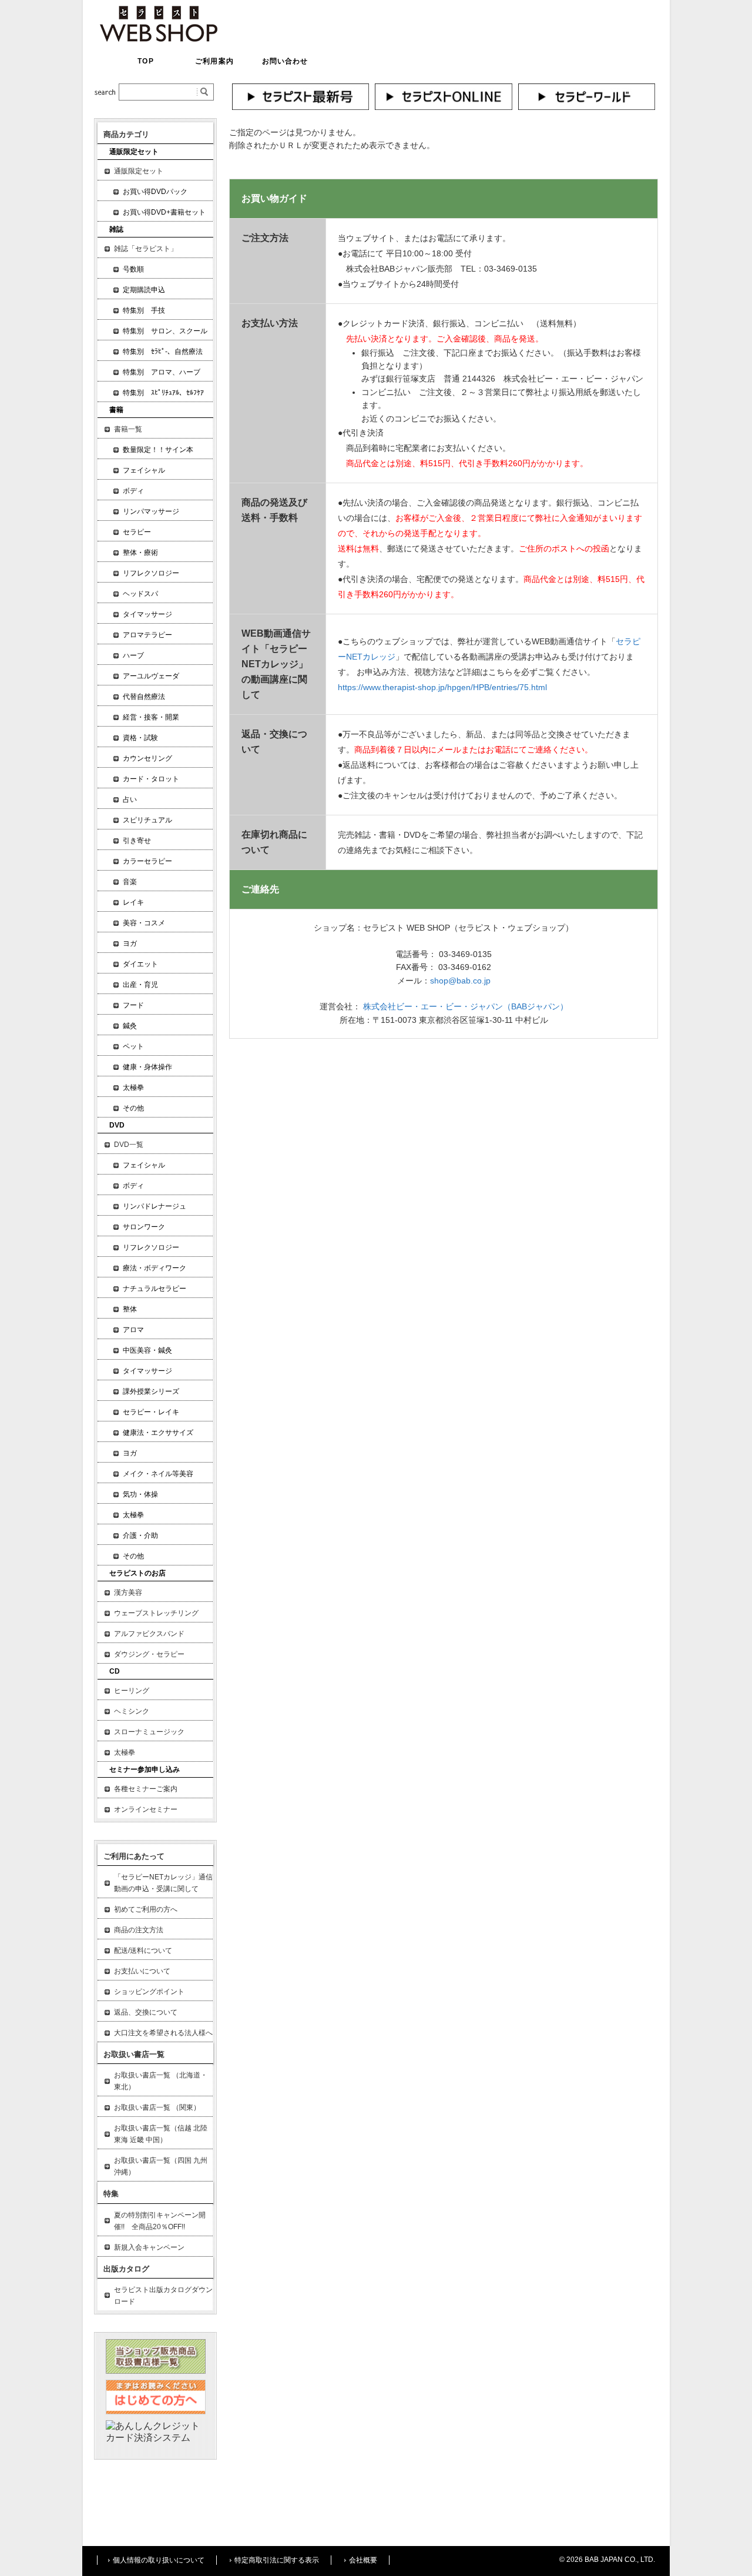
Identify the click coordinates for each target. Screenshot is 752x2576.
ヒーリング (132, 1691)
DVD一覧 (129, 1145)
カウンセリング (147, 758)
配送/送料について (143, 1951)
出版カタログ (126, 2269)
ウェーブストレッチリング (156, 1613)
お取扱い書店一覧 (134, 2054)
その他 (133, 1108)
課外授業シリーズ (151, 1391)
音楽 (130, 882)
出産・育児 (140, 985)
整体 (130, 1309)
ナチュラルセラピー (155, 1289)
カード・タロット (151, 779)
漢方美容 (128, 1593)
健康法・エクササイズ (158, 1433)
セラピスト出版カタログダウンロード (163, 2296)
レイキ (133, 902)
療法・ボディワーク (155, 1268)
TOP (145, 61)
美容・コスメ (144, 923)
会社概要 (363, 2560)
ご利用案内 (214, 61)
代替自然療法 (144, 697)
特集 (111, 2194)
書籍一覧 (128, 429)
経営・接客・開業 (151, 717)
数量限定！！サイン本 (158, 450)
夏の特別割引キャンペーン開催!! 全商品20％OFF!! (160, 2221)
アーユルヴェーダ (151, 676)
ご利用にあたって (134, 1856)
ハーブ (133, 655)
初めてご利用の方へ (146, 1909)
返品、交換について (146, 2012)
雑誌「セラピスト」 (146, 249)
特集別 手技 (144, 310)
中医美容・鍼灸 (147, 1350)
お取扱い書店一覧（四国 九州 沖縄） (161, 2166)
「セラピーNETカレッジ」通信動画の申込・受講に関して (163, 1883)
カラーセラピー (147, 861)
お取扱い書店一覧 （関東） (157, 2107)
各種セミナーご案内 (146, 1789)
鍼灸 (130, 1026)
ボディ (133, 491)
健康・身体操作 (147, 1067)
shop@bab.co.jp (460, 981)
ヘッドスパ (140, 594)
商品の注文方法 (139, 1930)
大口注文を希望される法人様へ (163, 2033)
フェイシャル (144, 470)
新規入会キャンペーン (149, 2247)
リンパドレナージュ (155, 1206)
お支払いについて (142, 1971)
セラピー (137, 532)
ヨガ (130, 944)
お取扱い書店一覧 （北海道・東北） (161, 2081)
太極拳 (133, 1088)
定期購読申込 (144, 290)
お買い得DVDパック (155, 192)
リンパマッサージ (151, 511)
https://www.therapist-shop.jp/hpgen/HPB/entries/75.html (442, 687)
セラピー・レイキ (151, 1412)
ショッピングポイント (149, 1992)
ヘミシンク (132, 1711)
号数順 (133, 269)
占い (130, 799)
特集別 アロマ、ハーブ (162, 372)
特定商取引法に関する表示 (277, 2560)
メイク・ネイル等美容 (158, 1474)
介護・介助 (140, 1535)
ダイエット (140, 964)
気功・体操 (140, 1494)
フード (133, 1005)
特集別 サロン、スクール (165, 331)
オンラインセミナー (146, 1809)
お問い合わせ (285, 61)
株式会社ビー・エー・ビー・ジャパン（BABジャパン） (466, 1006)
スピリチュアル (147, 820)
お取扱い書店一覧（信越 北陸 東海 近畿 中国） (161, 2134)
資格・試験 (140, 738)
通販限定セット (139, 171)
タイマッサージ (147, 614)
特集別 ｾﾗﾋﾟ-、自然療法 (163, 352)
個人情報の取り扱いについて (159, 2560)
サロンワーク (144, 1227)
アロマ (133, 1330)
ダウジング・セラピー (149, 1654)
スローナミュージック (149, 1732)
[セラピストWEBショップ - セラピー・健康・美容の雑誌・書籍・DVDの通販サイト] (159, 39)
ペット (133, 1046)
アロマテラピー (147, 635)
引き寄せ (137, 841)
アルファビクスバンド (149, 1634)
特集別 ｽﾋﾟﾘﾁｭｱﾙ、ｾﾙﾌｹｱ (163, 393)
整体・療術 (140, 553)
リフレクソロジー (151, 573)
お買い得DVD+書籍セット (164, 212)
